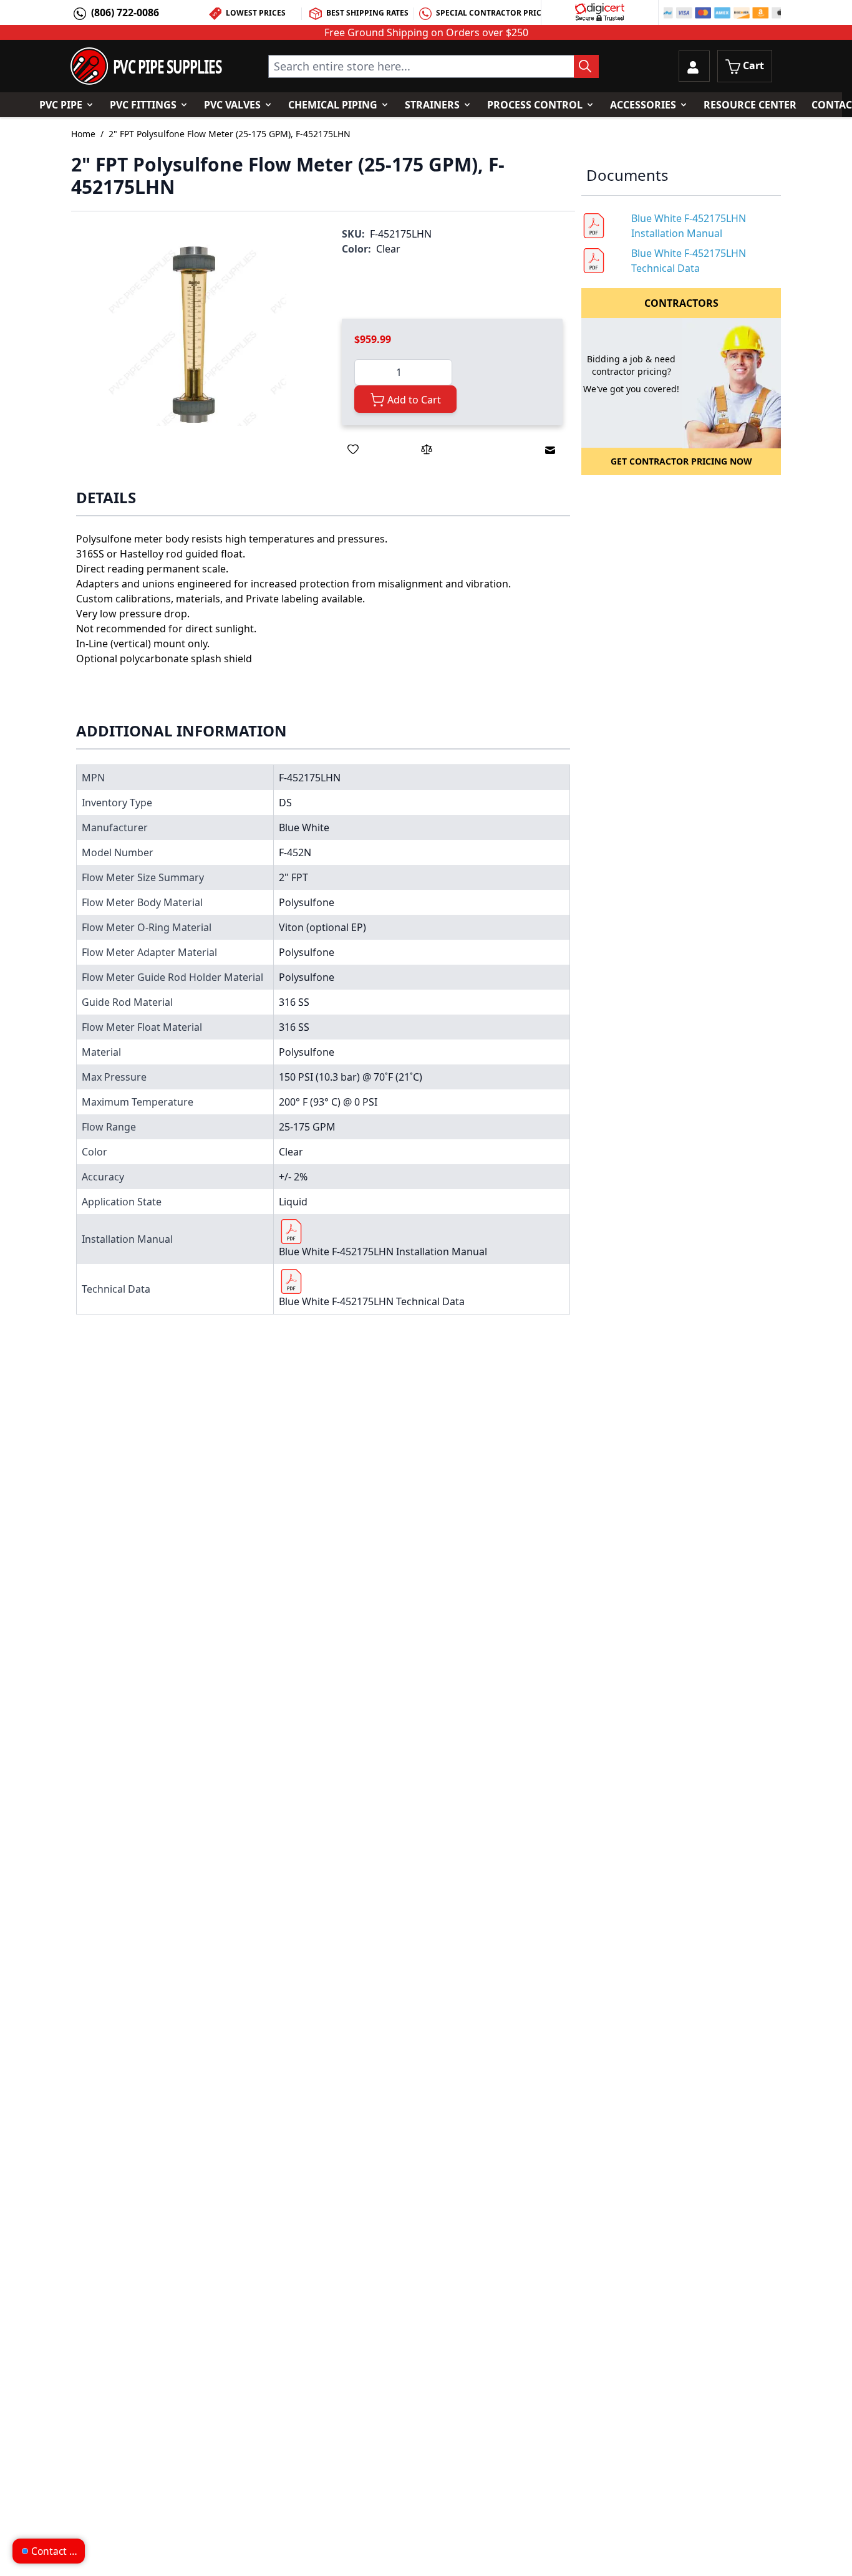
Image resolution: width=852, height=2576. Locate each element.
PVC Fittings (143, 105)
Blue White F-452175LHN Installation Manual (383, 1252)
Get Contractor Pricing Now (681, 461)
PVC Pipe (61, 105)
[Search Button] (586, 66)
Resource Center (750, 105)
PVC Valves (232, 105)
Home (83, 134)
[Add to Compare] (427, 449)
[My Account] (694, 66)
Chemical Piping (333, 105)
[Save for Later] (353, 449)
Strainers (432, 105)
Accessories (643, 105)
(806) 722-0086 (125, 12)
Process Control (535, 105)
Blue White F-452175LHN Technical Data (372, 1301)
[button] (194, 334)
